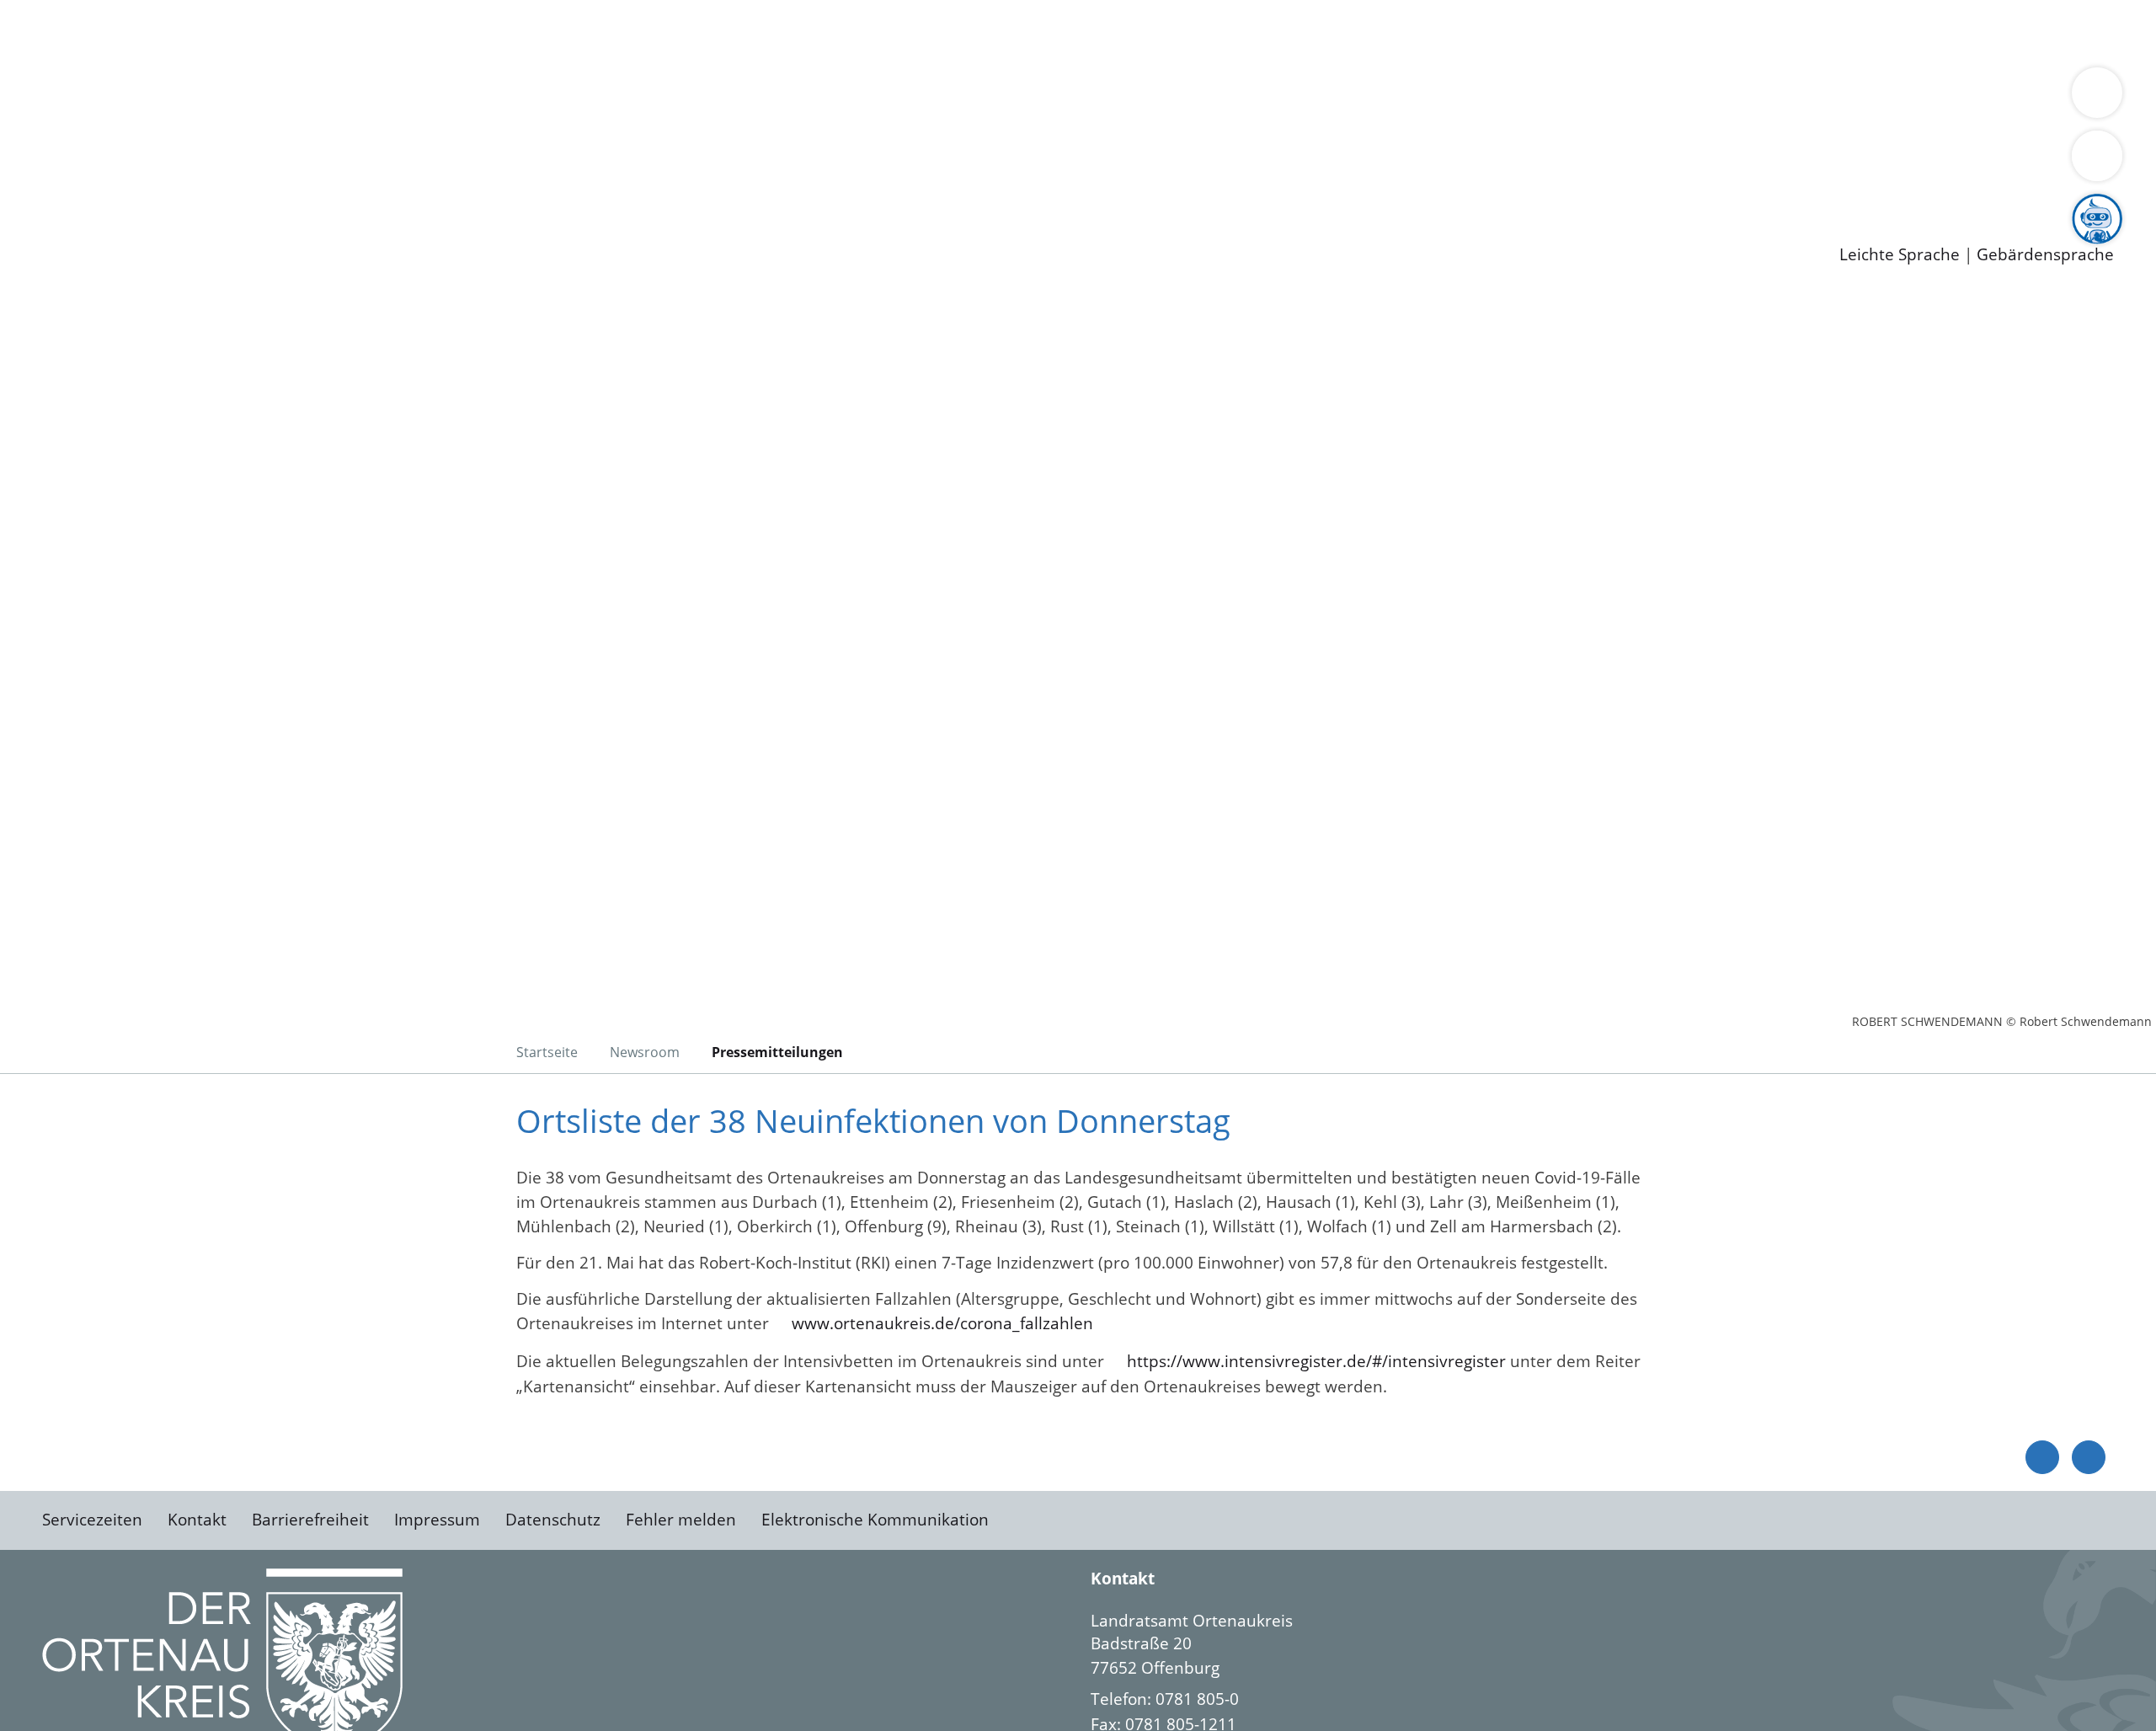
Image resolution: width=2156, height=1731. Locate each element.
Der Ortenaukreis (112, 98)
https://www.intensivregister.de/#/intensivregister (1316, 1361)
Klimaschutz (790, 98)
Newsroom (41, 207)
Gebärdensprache (2045, 255)
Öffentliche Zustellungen (291, 228)
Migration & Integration (521, 32)
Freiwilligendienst (594, 185)
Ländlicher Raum (676, 98)
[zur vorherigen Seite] (2042, 1457)
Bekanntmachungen (1001, 98)
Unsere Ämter (53, 55)
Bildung (468, 98)
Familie (401, 32)
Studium (409, 185)
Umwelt (985, 32)
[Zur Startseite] (177, 433)
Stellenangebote (108, 185)
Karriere (31, 163)
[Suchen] (2097, 156)
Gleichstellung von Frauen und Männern (1235, 98)
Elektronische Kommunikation (875, 1520)
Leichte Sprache (1900, 255)
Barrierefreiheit (310, 1520)
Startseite (547, 1052)
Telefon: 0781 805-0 (1165, 1699)
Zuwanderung (554, 98)
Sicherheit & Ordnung (695, 32)
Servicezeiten (92, 1520)
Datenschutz (553, 1520)
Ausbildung (331, 185)
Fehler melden (681, 1520)
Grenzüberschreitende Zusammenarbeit (1546, 98)
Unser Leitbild (718, 185)
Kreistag (31, 120)
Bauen (71, 32)
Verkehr (340, 32)
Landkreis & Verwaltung (90, 77)
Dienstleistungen (64, 11)
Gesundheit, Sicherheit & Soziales (309, 98)
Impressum (437, 1520)
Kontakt (197, 1520)
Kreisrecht (309, 142)
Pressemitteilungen (120, 228)
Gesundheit (907, 32)
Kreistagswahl (405, 142)
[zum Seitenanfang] (2089, 1457)
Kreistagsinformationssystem (156, 142)
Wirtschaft (820, 32)
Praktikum (484, 185)
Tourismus (881, 98)
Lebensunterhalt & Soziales (203, 32)
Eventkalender (229, 185)
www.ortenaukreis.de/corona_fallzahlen (942, 1323)
